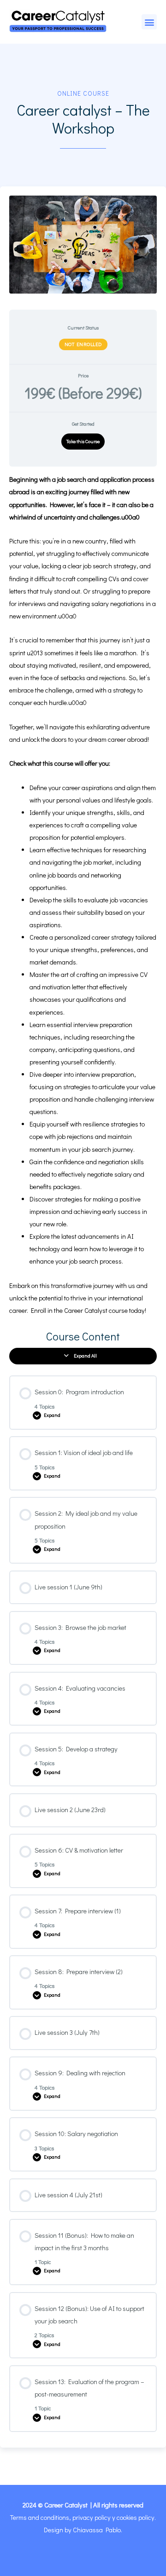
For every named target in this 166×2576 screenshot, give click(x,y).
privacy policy (92, 2517)
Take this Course (83, 441)
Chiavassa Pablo (97, 2530)
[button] (149, 22)
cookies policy (136, 2517)
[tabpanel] (83, 895)
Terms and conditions (40, 2517)
